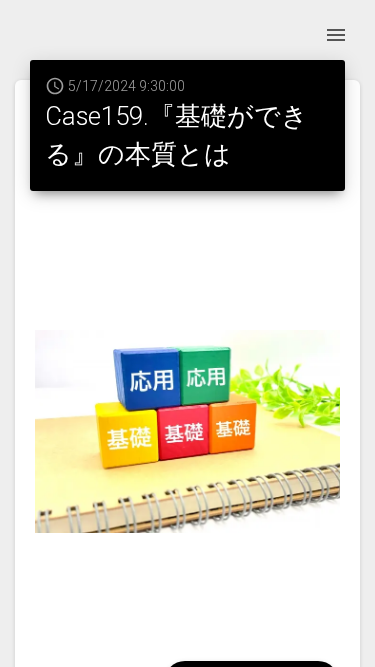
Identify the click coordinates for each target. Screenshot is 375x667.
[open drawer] (336, 35)
